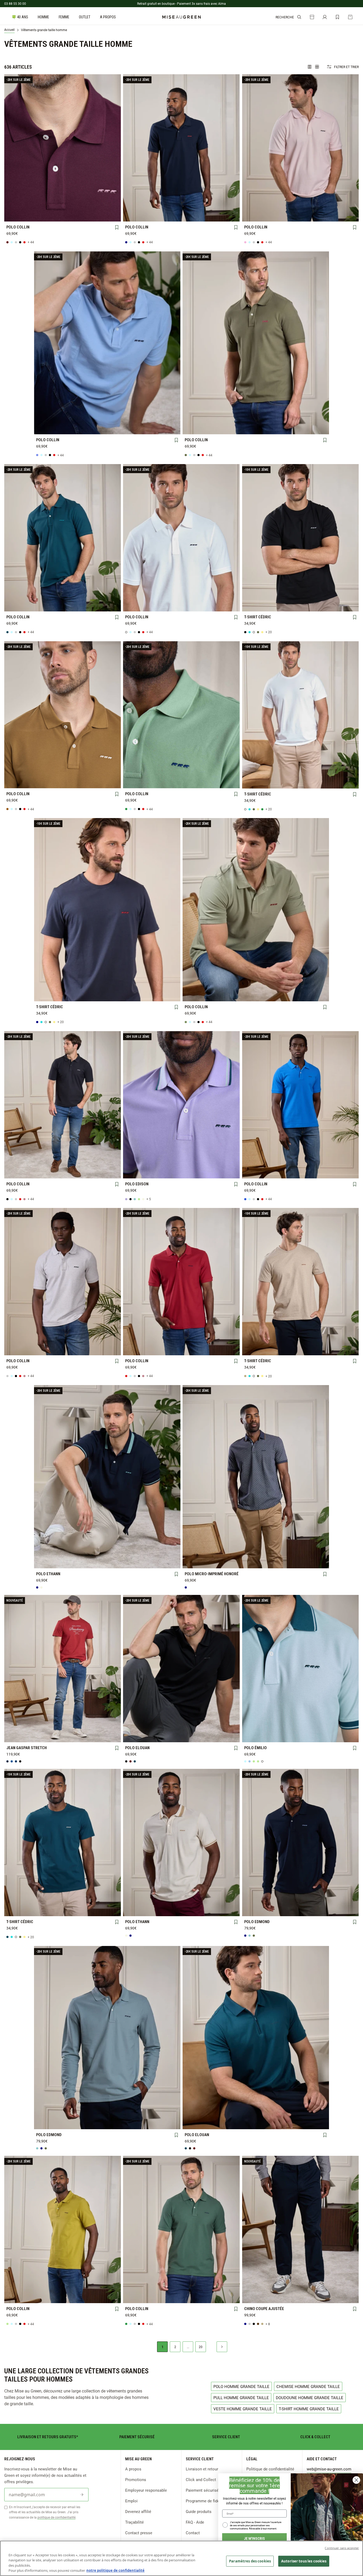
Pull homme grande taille (241, 2398)
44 (85, 1727)
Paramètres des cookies (250, 2561)
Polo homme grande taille (241, 2386)
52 (63, 1736)
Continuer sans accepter (342, 2548)
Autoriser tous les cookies (304, 2561)
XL (85, 207)
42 (63, 1727)
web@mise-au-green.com (329, 2469)
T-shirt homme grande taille (309, 2409)
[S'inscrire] (82, 2495)
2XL (108, 207)
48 (17, 1736)
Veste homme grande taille (243, 2409)
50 (40, 1736)
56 (108, 1736)
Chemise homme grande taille (308, 2386)
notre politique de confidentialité (115, 2570)
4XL (40, 215)
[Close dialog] (356, 2480)
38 (17, 1727)
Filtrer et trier (346, 67)
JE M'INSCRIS (254, 2538)
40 (40, 1727)
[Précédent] (9, 148)
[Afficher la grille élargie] (310, 67)
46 (108, 1727)
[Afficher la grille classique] (317, 67)
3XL (17, 215)
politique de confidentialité (56, 2517)
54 (85, 1736)
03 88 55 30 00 (15, 3)
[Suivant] (117, 148)
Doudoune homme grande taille (310, 2398)
